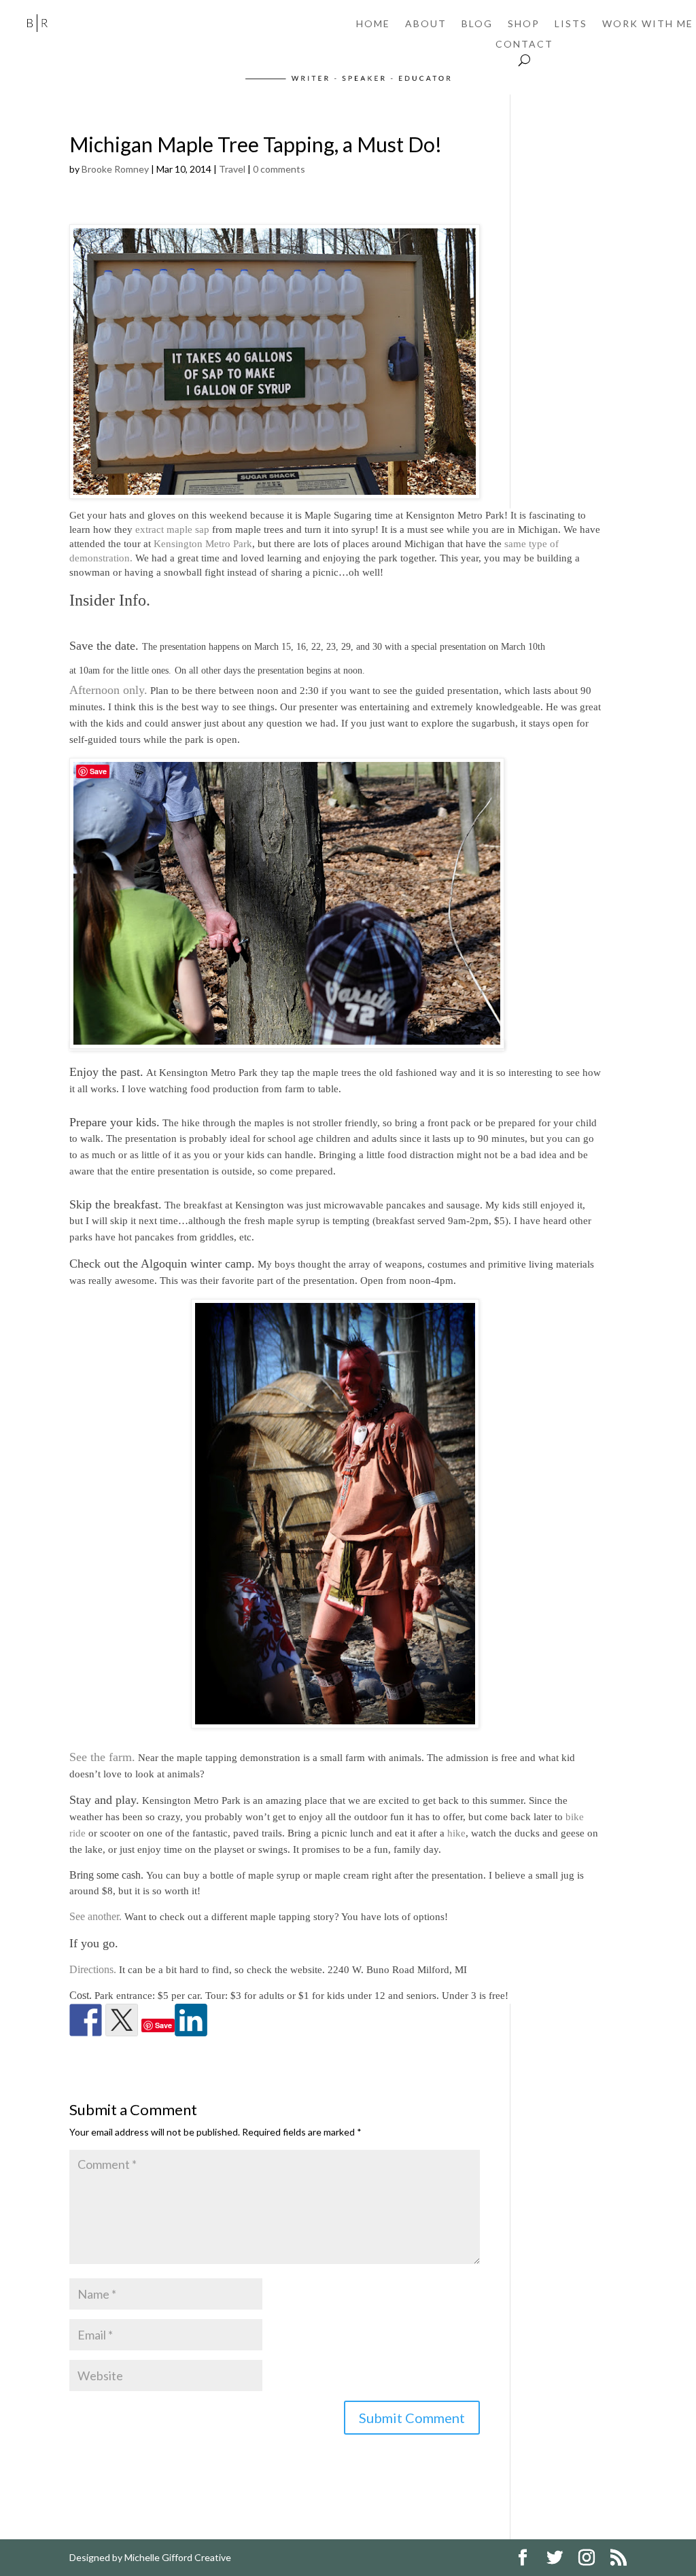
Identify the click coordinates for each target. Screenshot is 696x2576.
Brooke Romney (115, 169)
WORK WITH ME (648, 24)
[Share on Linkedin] (191, 2020)
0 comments (279, 169)
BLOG (477, 24)
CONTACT (524, 45)
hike (456, 1833)
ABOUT (426, 24)
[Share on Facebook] (86, 2020)
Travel (232, 169)
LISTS (571, 24)
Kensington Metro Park (203, 544)
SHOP (524, 24)
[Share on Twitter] (122, 2020)
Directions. (93, 1969)
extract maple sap (172, 529)
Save (163, 2025)
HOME (373, 24)
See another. (95, 1916)
